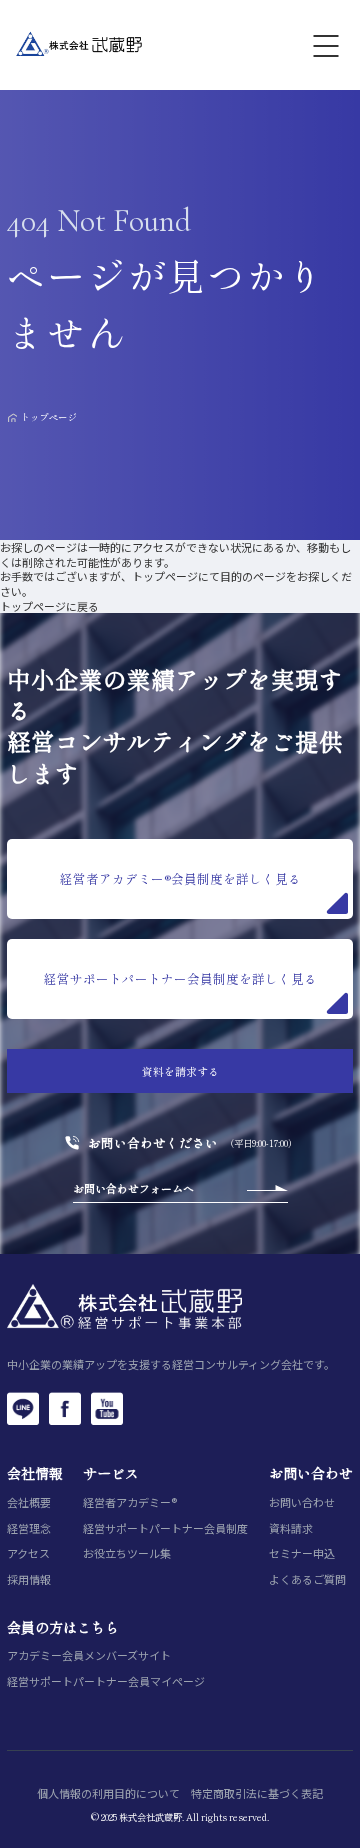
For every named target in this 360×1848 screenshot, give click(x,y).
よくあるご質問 (307, 1579)
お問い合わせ (302, 1502)
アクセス (28, 1553)
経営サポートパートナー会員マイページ (106, 1681)
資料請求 (291, 1528)
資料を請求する (180, 1071)
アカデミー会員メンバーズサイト (89, 1655)
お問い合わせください (153, 1143)
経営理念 (29, 1528)
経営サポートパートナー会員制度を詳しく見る (180, 978)
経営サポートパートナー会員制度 (165, 1528)
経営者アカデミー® (130, 1502)
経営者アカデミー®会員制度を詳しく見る (180, 878)
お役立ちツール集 (127, 1553)
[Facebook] (65, 1408)
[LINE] (23, 1408)
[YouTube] (107, 1408)
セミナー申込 (302, 1553)
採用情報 (29, 1579)
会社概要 (29, 1502)
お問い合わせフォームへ (133, 1188)
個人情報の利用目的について (108, 1793)
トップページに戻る (49, 606)
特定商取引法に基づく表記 (257, 1793)
